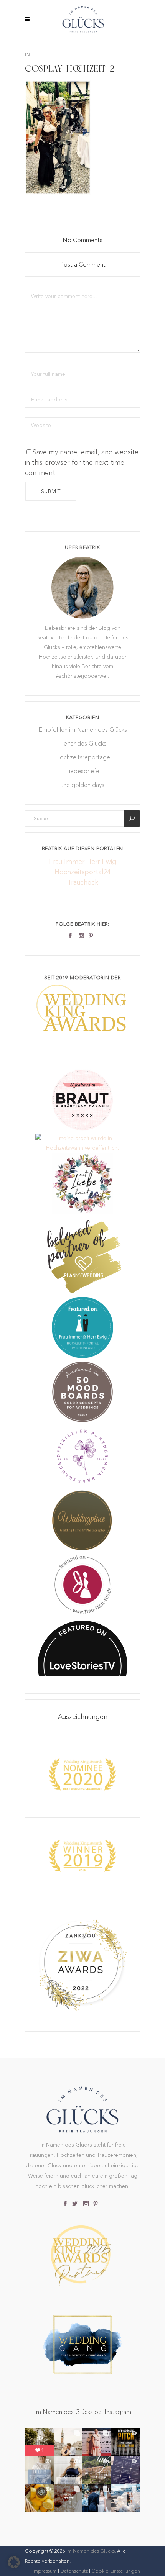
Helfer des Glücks (83, 743)
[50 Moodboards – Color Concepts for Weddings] (82, 1421)
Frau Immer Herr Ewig (83, 861)
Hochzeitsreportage (83, 757)
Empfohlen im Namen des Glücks (83, 730)
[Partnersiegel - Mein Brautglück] (82, 1485)
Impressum (45, 2571)
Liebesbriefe (83, 771)
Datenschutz (74, 2571)
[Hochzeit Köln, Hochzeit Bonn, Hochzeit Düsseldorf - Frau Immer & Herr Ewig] (82, 1356)
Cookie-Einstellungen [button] (116, 2571)
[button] (14, 2562)
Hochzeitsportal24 (82, 872)
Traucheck (83, 882)
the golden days (83, 785)
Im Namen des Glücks (91, 2551)
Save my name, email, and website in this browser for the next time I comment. (82, 462)
